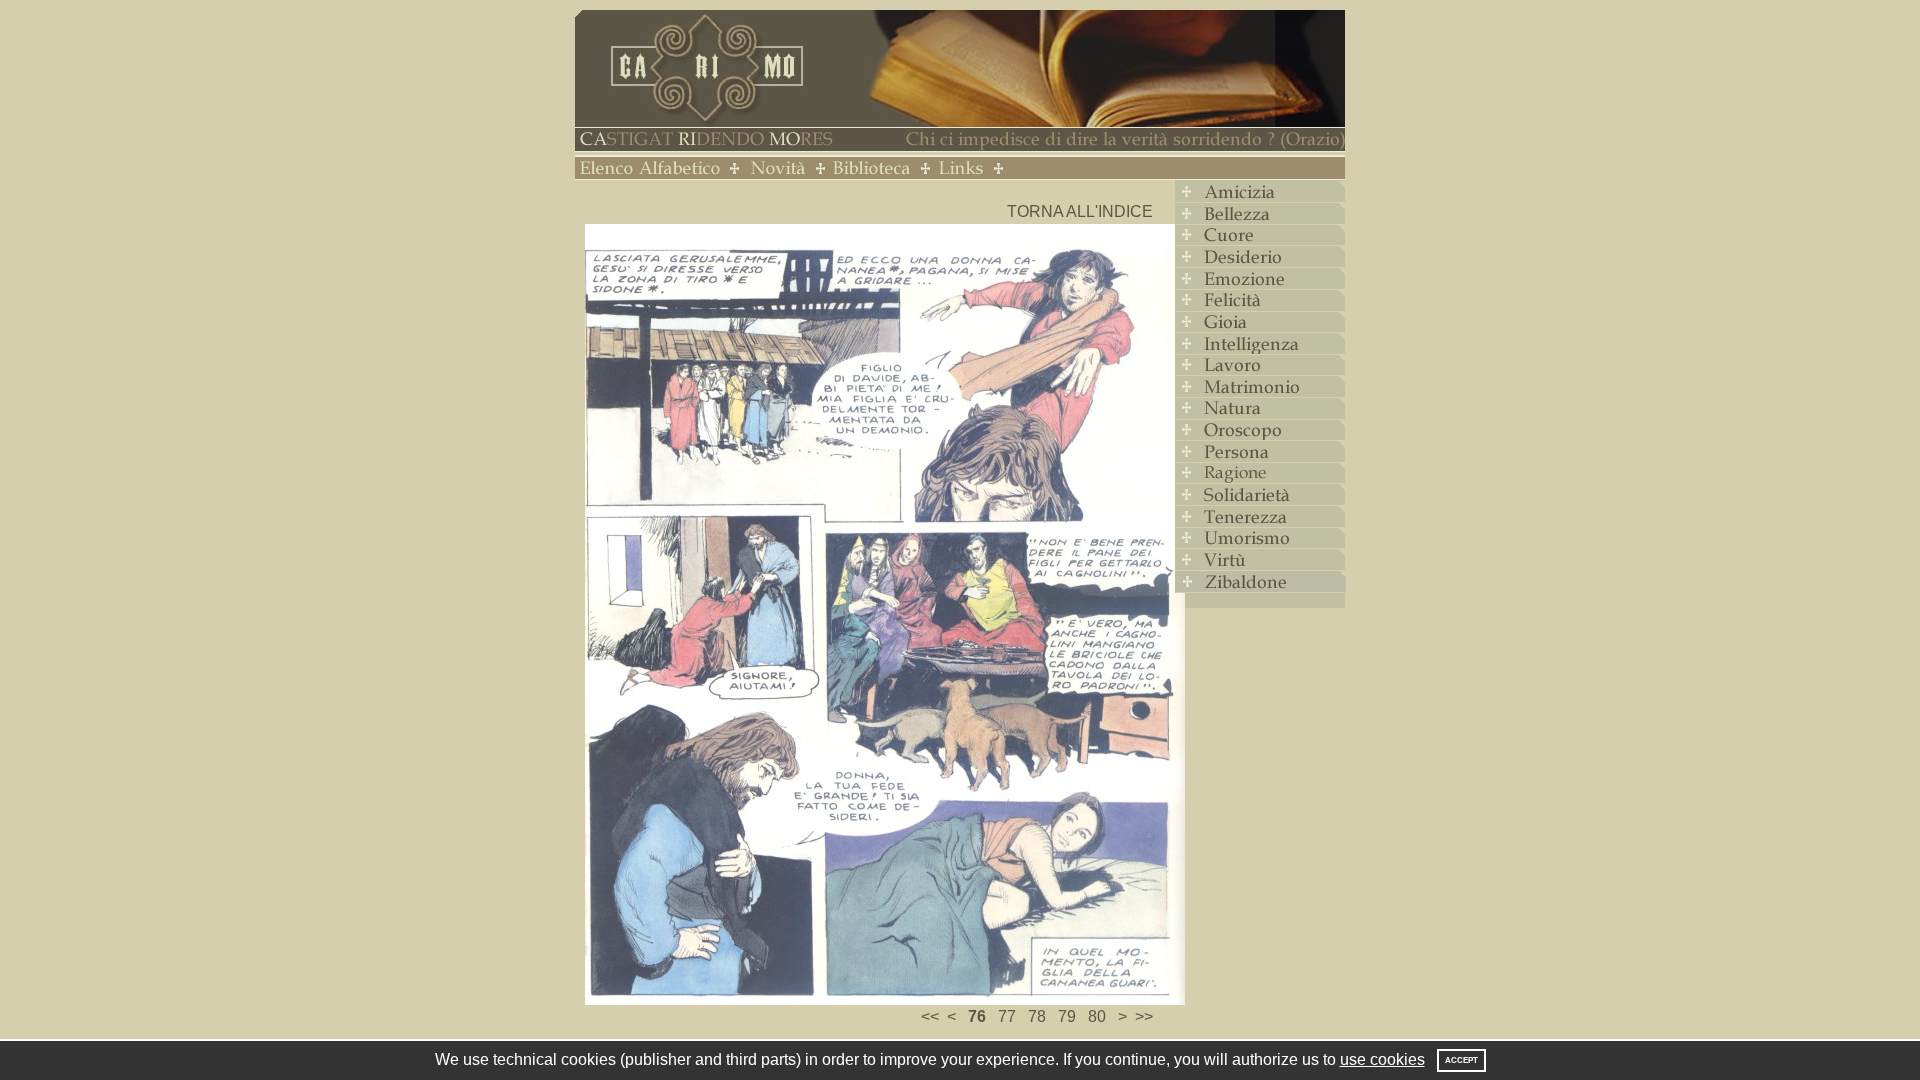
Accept (1461, 1060)
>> (1144, 1016)
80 (1097, 1016)
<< (930, 1016)
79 (1067, 1016)
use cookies (1382, 1059)
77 (1007, 1016)
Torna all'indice (1080, 211)
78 (1037, 1016)
